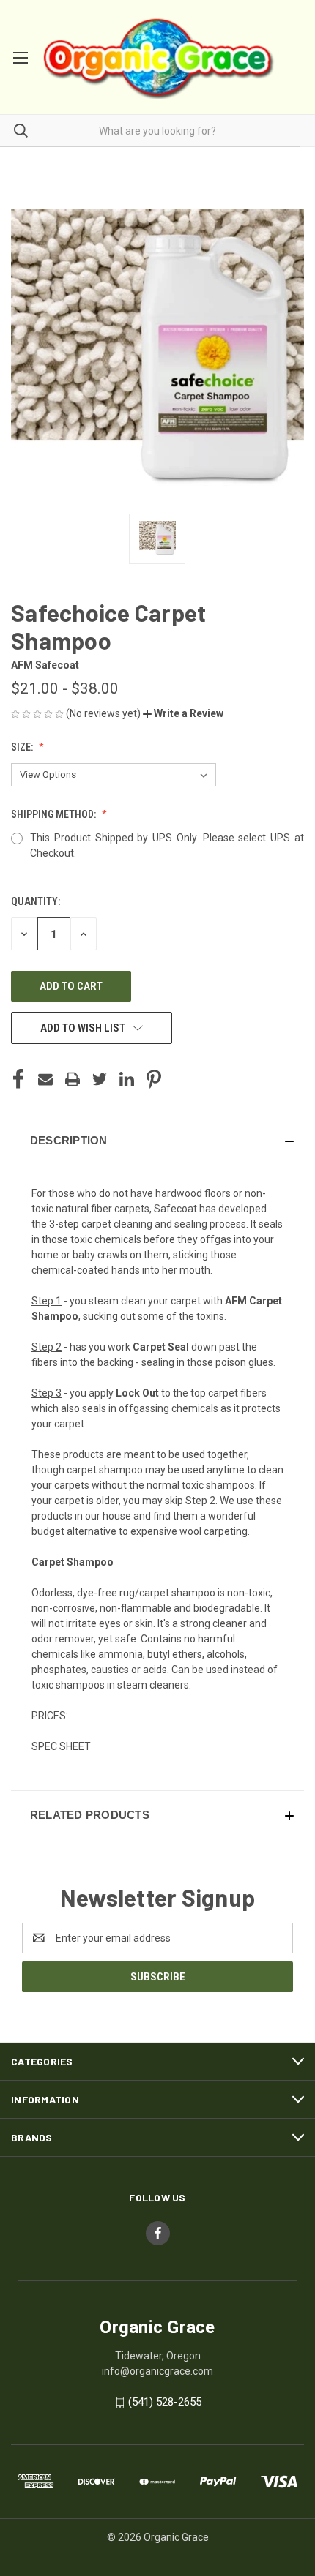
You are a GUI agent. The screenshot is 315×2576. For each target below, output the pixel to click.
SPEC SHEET (61, 1746)
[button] (183, 713)
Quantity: (36, 901)
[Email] (45, 1079)
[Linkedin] (127, 1079)
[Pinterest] (154, 1079)
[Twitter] (100, 1079)
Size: (23, 747)
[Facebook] (18, 1079)
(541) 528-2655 (165, 2402)
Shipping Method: (55, 814)
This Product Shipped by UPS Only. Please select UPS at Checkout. (167, 845)
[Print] (73, 1079)
